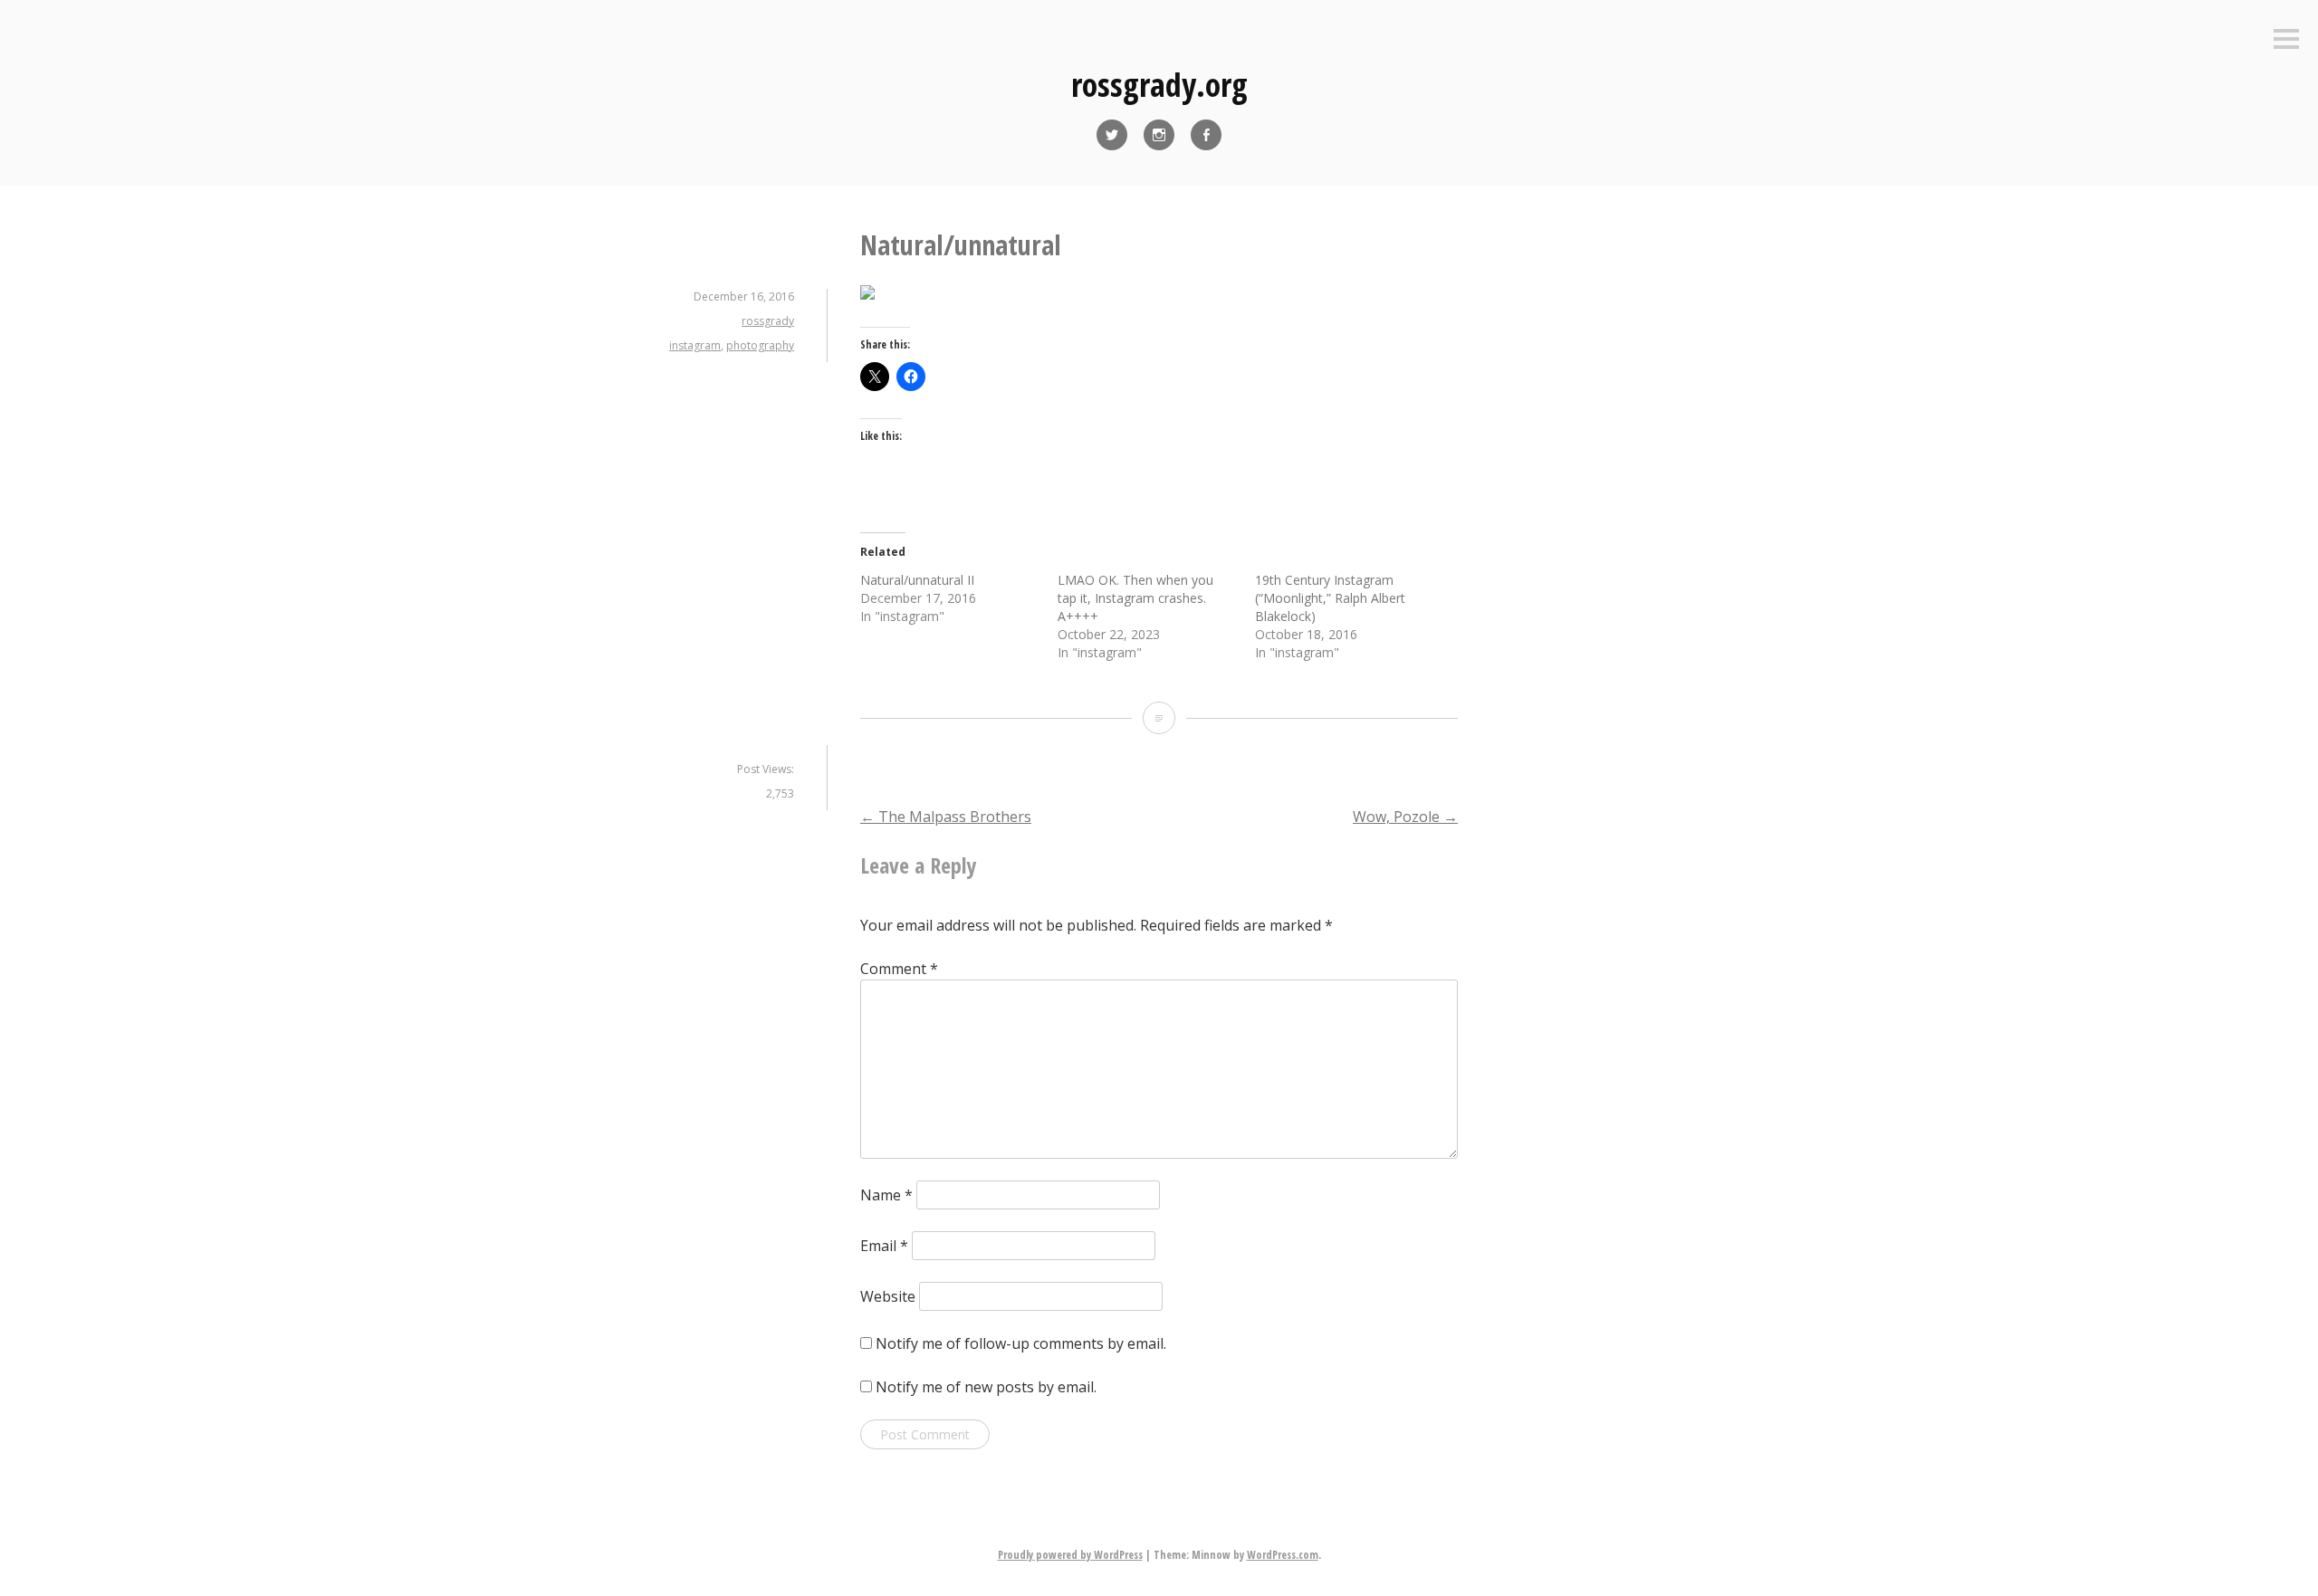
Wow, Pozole (1405, 817)
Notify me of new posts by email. (986, 1387)
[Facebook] (1206, 135)
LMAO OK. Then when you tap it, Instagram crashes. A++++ (1135, 598)
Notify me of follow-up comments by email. (1021, 1343)
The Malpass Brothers (946, 817)
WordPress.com (1283, 1555)
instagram (695, 345)
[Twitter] (1112, 135)
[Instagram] (1159, 135)
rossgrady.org (1159, 85)
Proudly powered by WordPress (1070, 1555)
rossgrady (768, 321)
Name (886, 1195)
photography (760, 345)
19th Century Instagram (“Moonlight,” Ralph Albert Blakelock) (1330, 598)
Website (888, 1296)
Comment (899, 969)
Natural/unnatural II (917, 580)
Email (884, 1246)
